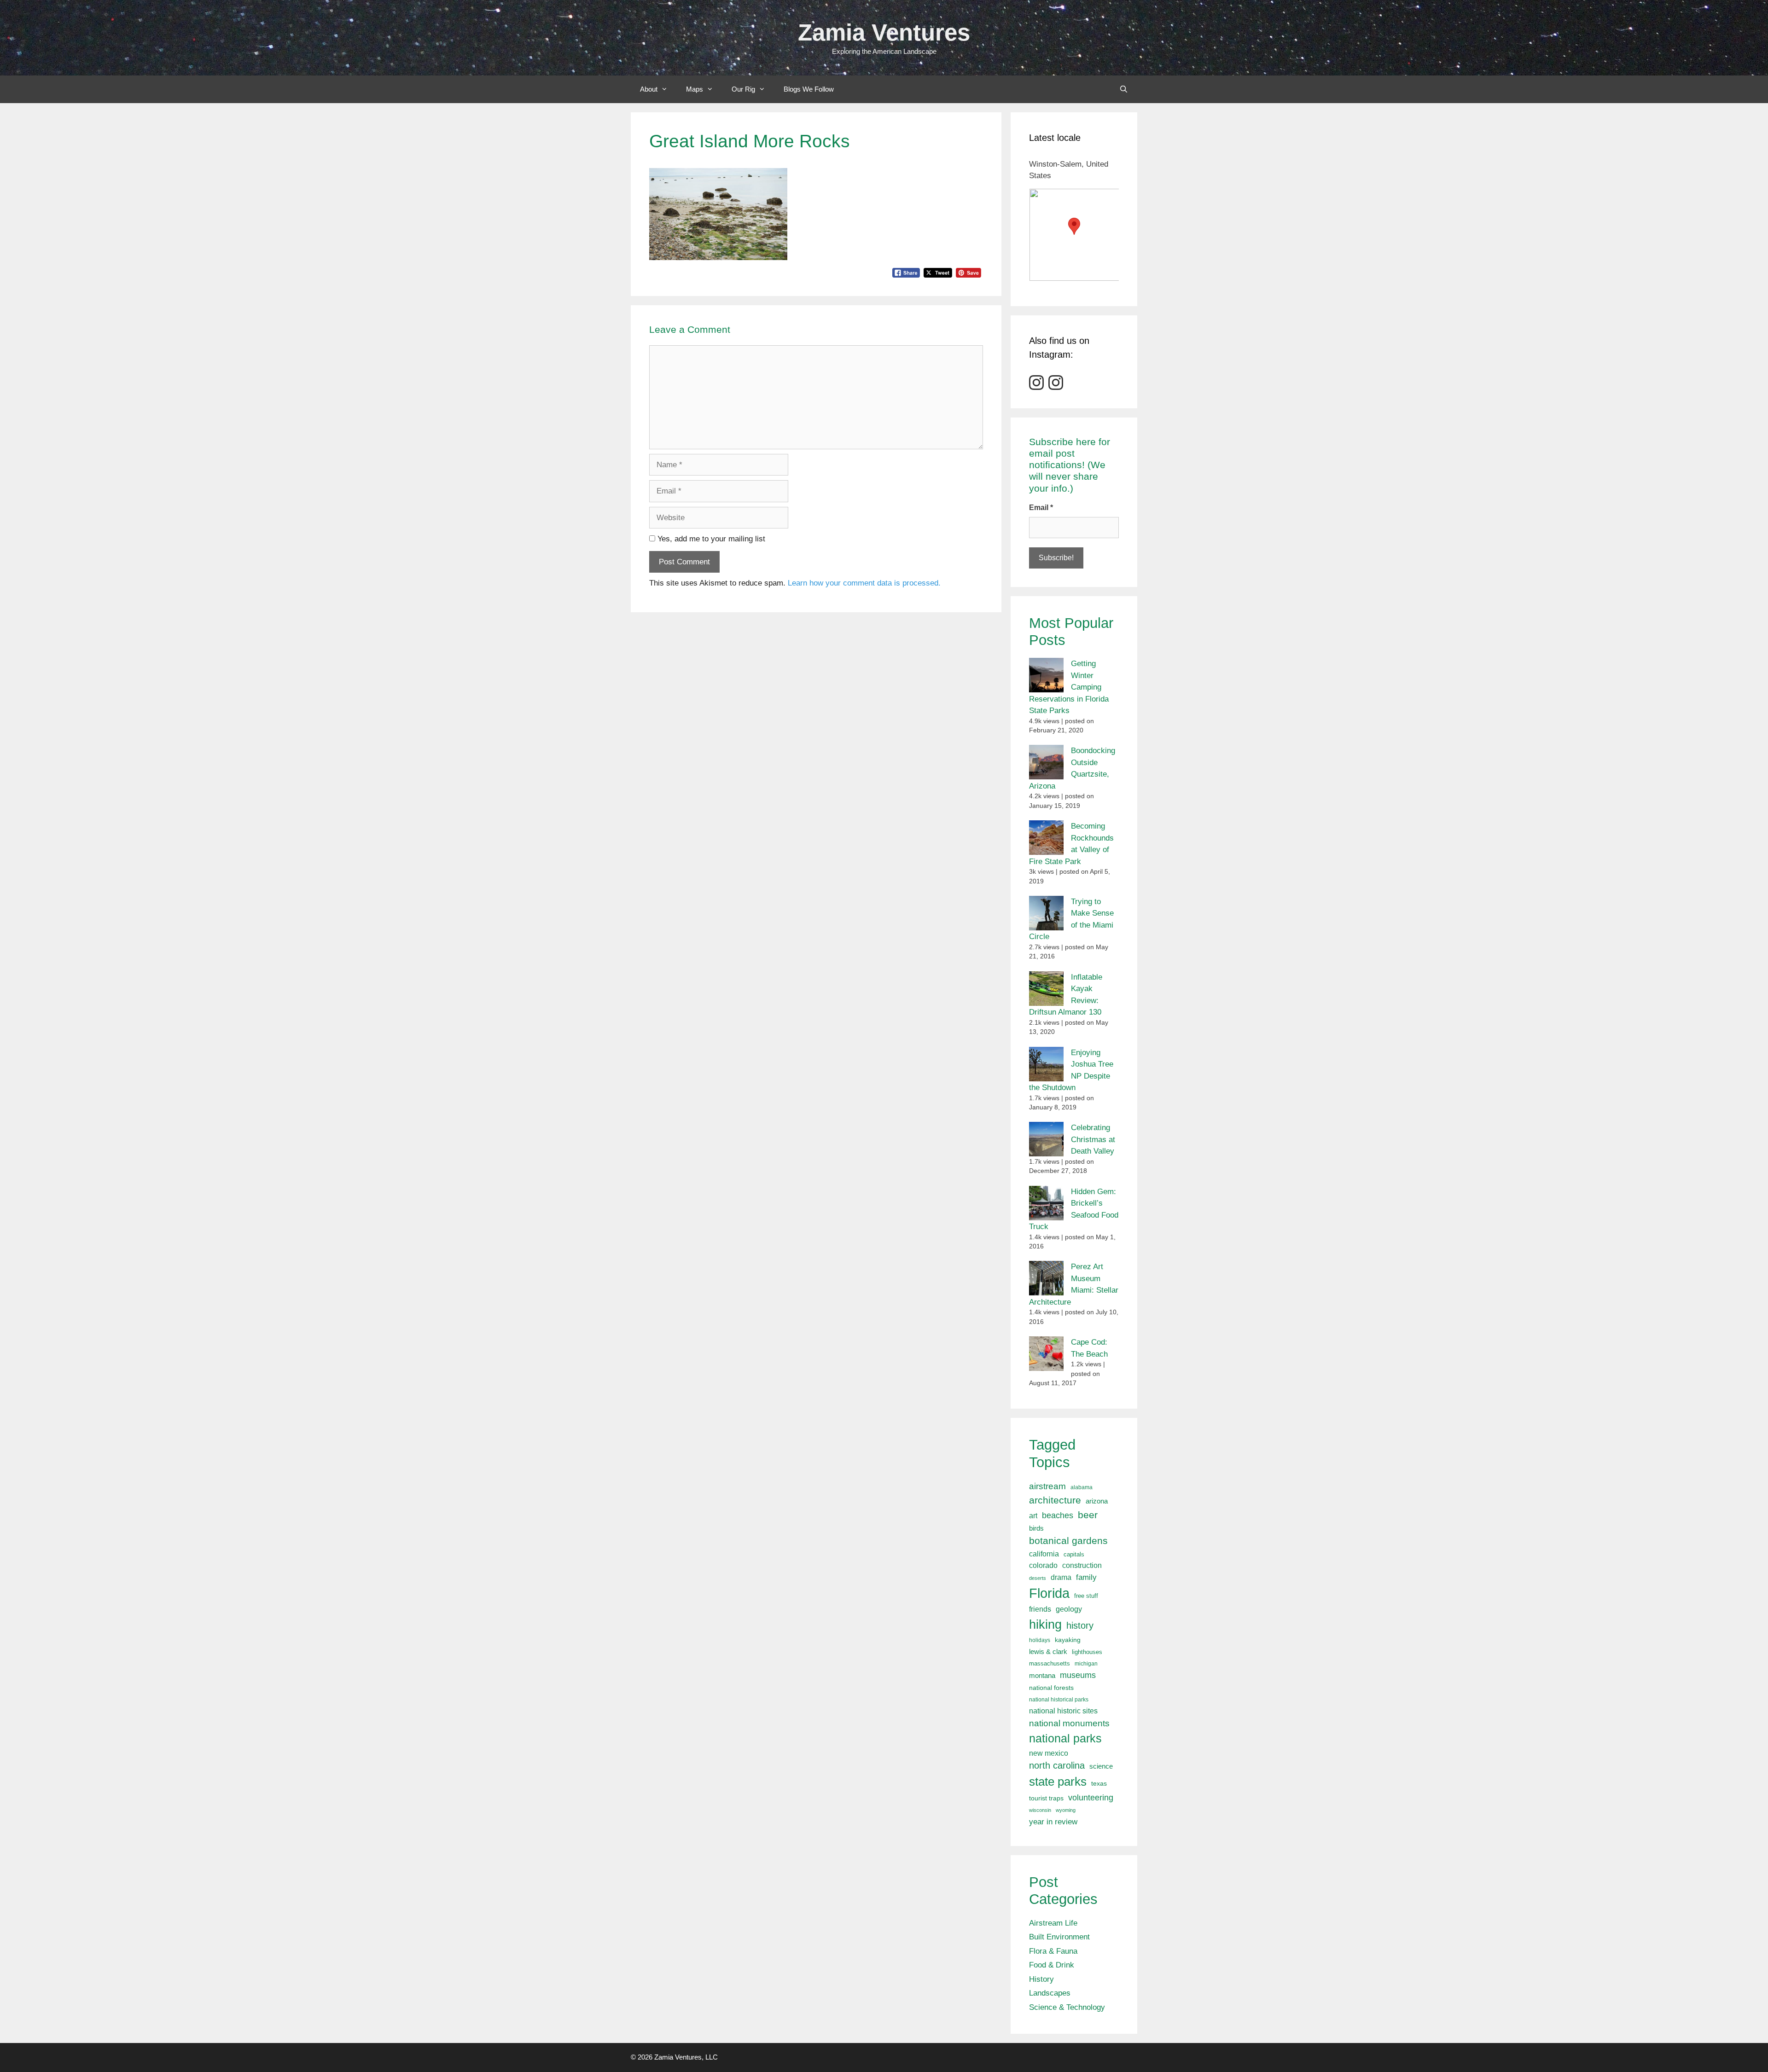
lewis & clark (1048, 1651)
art (1033, 1515)
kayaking (1068, 1640)
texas (1099, 1783)
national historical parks (1059, 1700)
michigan (1086, 1664)
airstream (1047, 1486)
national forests (1051, 1688)
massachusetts (1050, 1664)
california (1044, 1554)
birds (1036, 1528)
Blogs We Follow (809, 89)
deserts (1038, 1578)
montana (1042, 1675)
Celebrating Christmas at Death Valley (1093, 1139)
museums (1078, 1675)
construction (1082, 1565)
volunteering (1091, 1797)
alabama (1082, 1487)
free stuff (1086, 1596)
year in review (1053, 1822)
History (1041, 1979)
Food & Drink (1052, 1965)
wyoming (1066, 1810)
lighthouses (1087, 1652)
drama (1061, 1577)
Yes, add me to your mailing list (710, 539)
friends (1040, 1609)
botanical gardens (1068, 1541)
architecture (1055, 1500)
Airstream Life (1053, 1923)
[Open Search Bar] (1124, 89)
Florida (1049, 1593)
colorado (1043, 1565)
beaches (1058, 1515)
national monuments (1069, 1723)
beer (1088, 1515)
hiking (1045, 1624)
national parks (1065, 1738)
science (1101, 1766)
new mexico (1049, 1753)
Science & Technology (1067, 2007)
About (649, 89)
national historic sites (1063, 1711)
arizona (1097, 1501)
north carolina (1057, 1765)
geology (1069, 1609)
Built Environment (1059, 1937)
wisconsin (1040, 1810)
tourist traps (1046, 1798)
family (1086, 1577)
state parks (1058, 1782)
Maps (695, 89)
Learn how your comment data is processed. (864, 583)
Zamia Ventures (884, 32)
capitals (1074, 1555)
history (1080, 1625)
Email (1041, 508)
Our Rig (743, 89)
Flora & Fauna (1053, 1951)
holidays (1040, 1640)
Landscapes (1050, 1993)
